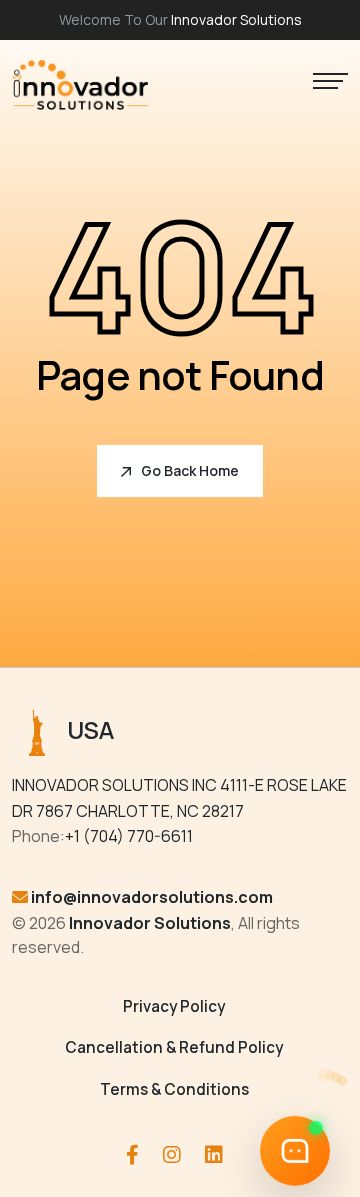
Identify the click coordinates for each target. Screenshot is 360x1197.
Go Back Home (190, 470)
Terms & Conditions (174, 1089)
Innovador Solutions (236, 19)
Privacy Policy (174, 1006)
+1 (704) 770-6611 (129, 836)
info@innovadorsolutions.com (152, 897)
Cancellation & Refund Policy (174, 1047)
